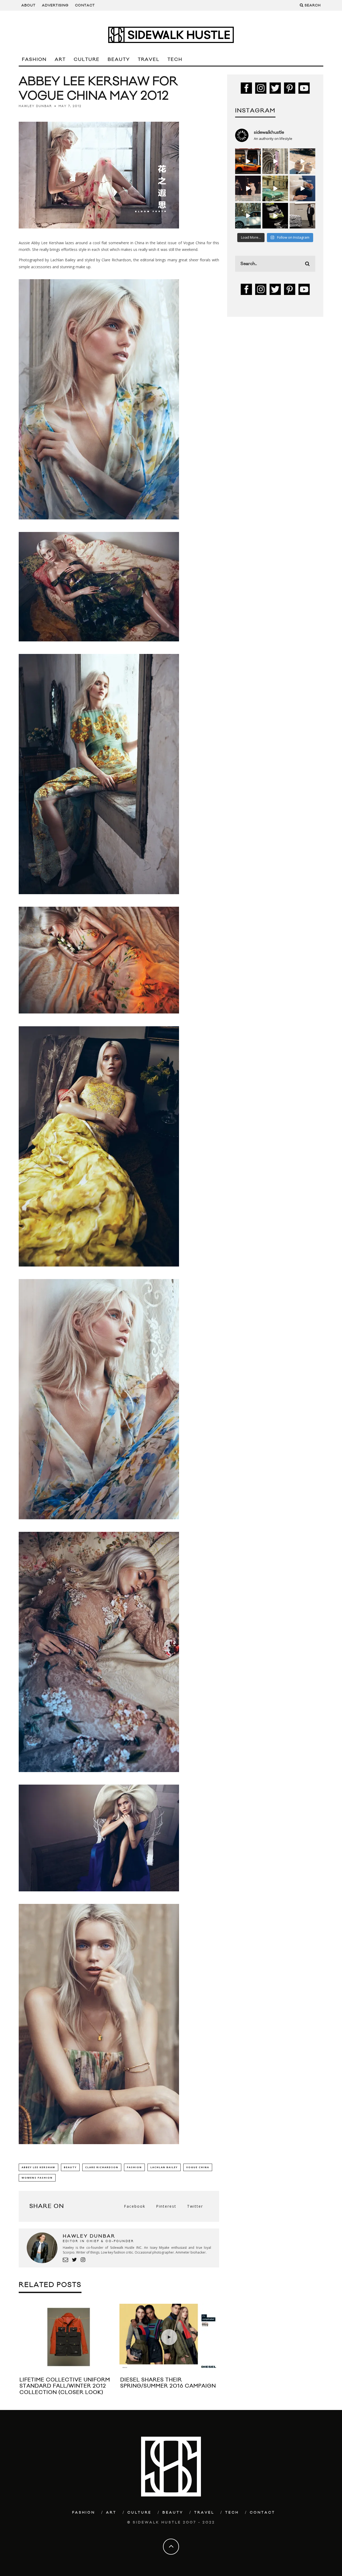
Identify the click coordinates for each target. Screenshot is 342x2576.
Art (60, 60)
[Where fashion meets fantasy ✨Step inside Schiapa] (275, 161)
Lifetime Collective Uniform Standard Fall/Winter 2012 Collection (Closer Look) (65, 2386)
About (28, 5)
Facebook (135, 2206)
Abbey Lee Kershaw (38, 2167)
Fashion (34, 60)
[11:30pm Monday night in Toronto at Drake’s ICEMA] (248, 188)
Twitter (195, 2206)
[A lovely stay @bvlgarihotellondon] (248, 161)
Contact (85, 5)
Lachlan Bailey (164, 2167)
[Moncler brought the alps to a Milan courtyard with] (275, 188)
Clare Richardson (102, 2167)
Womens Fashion (37, 2178)
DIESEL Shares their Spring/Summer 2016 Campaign (168, 2383)
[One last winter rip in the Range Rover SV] (248, 216)
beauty (70, 2167)
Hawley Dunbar (35, 106)
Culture (87, 60)
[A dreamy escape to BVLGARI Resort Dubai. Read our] (302, 161)
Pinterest (166, 2206)
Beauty (119, 60)
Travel (149, 60)
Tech (175, 60)
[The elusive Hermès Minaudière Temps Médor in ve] (302, 188)
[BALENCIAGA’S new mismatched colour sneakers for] (275, 216)
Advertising (55, 5)
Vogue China (198, 2167)
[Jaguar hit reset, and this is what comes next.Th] (302, 216)
